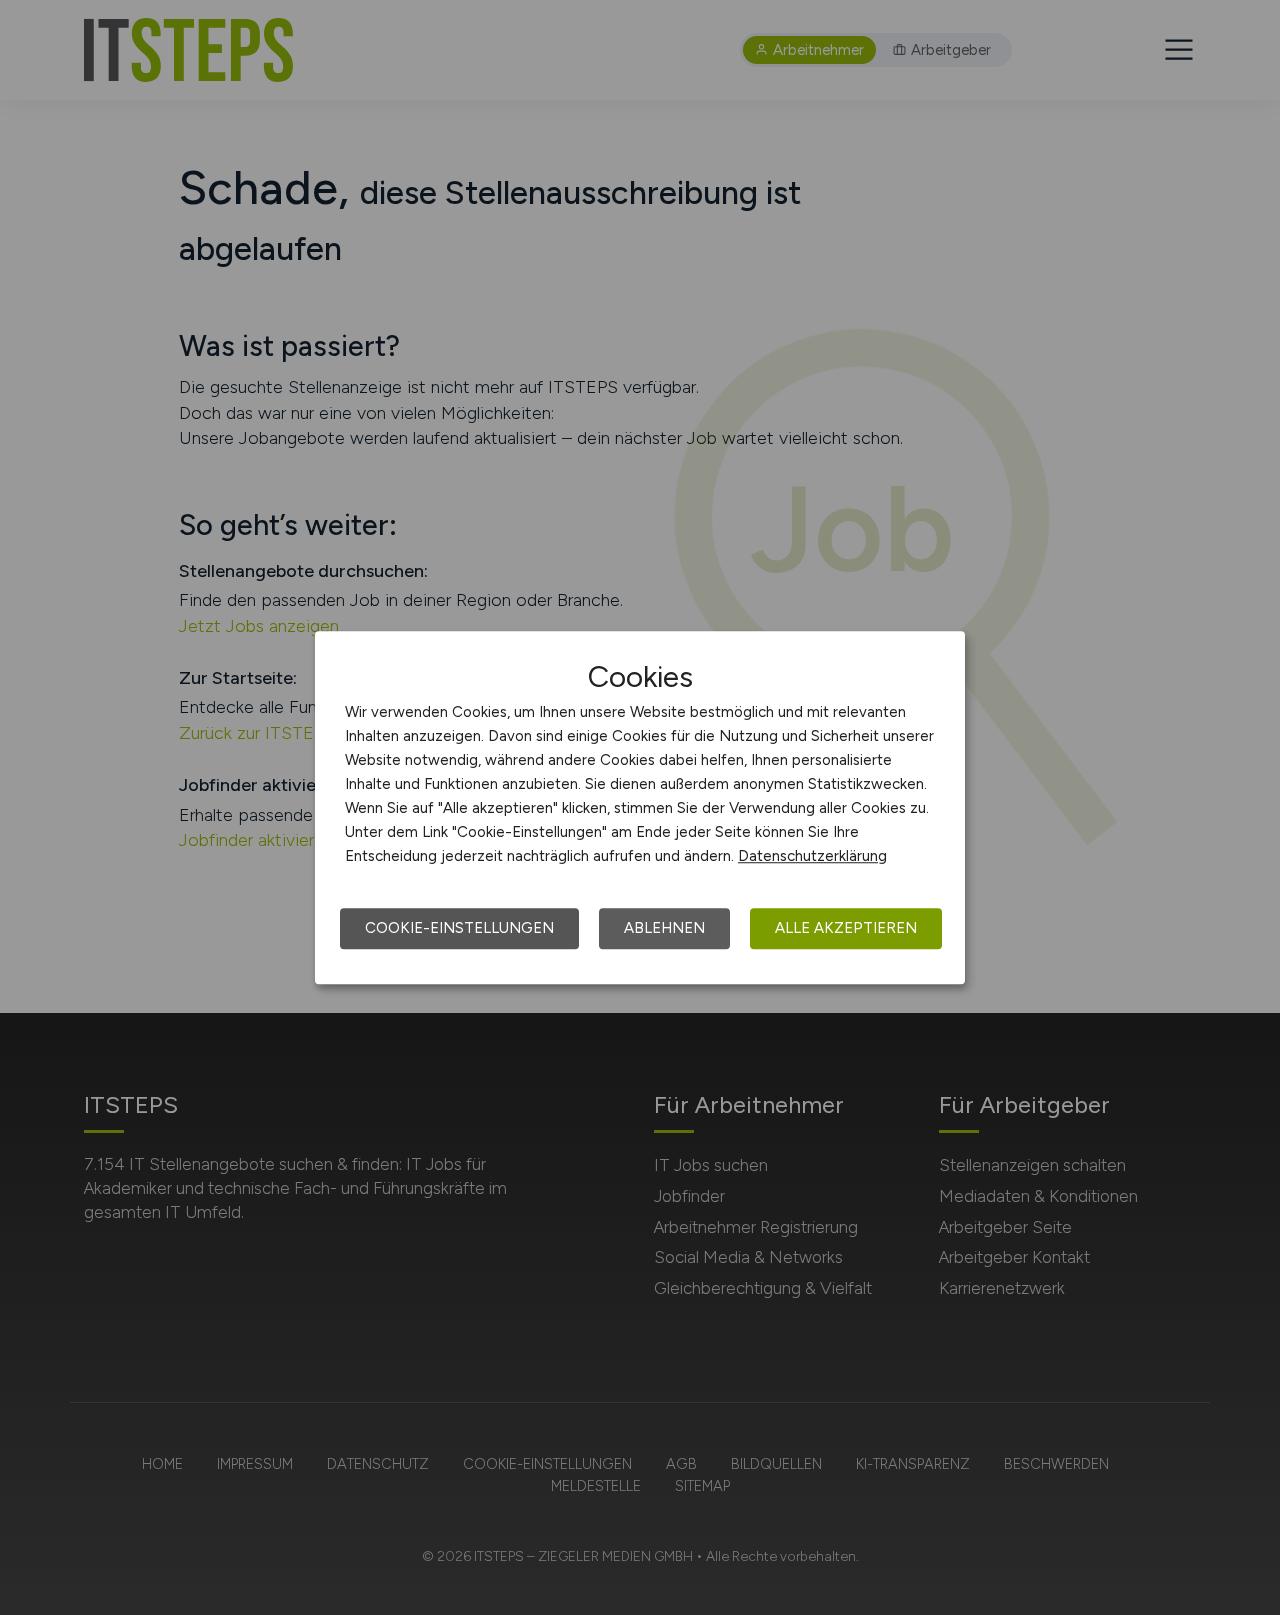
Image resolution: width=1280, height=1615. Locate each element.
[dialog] (640, 808)
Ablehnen (664, 928)
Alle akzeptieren (846, 928)
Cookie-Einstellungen (459, 928)
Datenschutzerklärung (812, 856)
